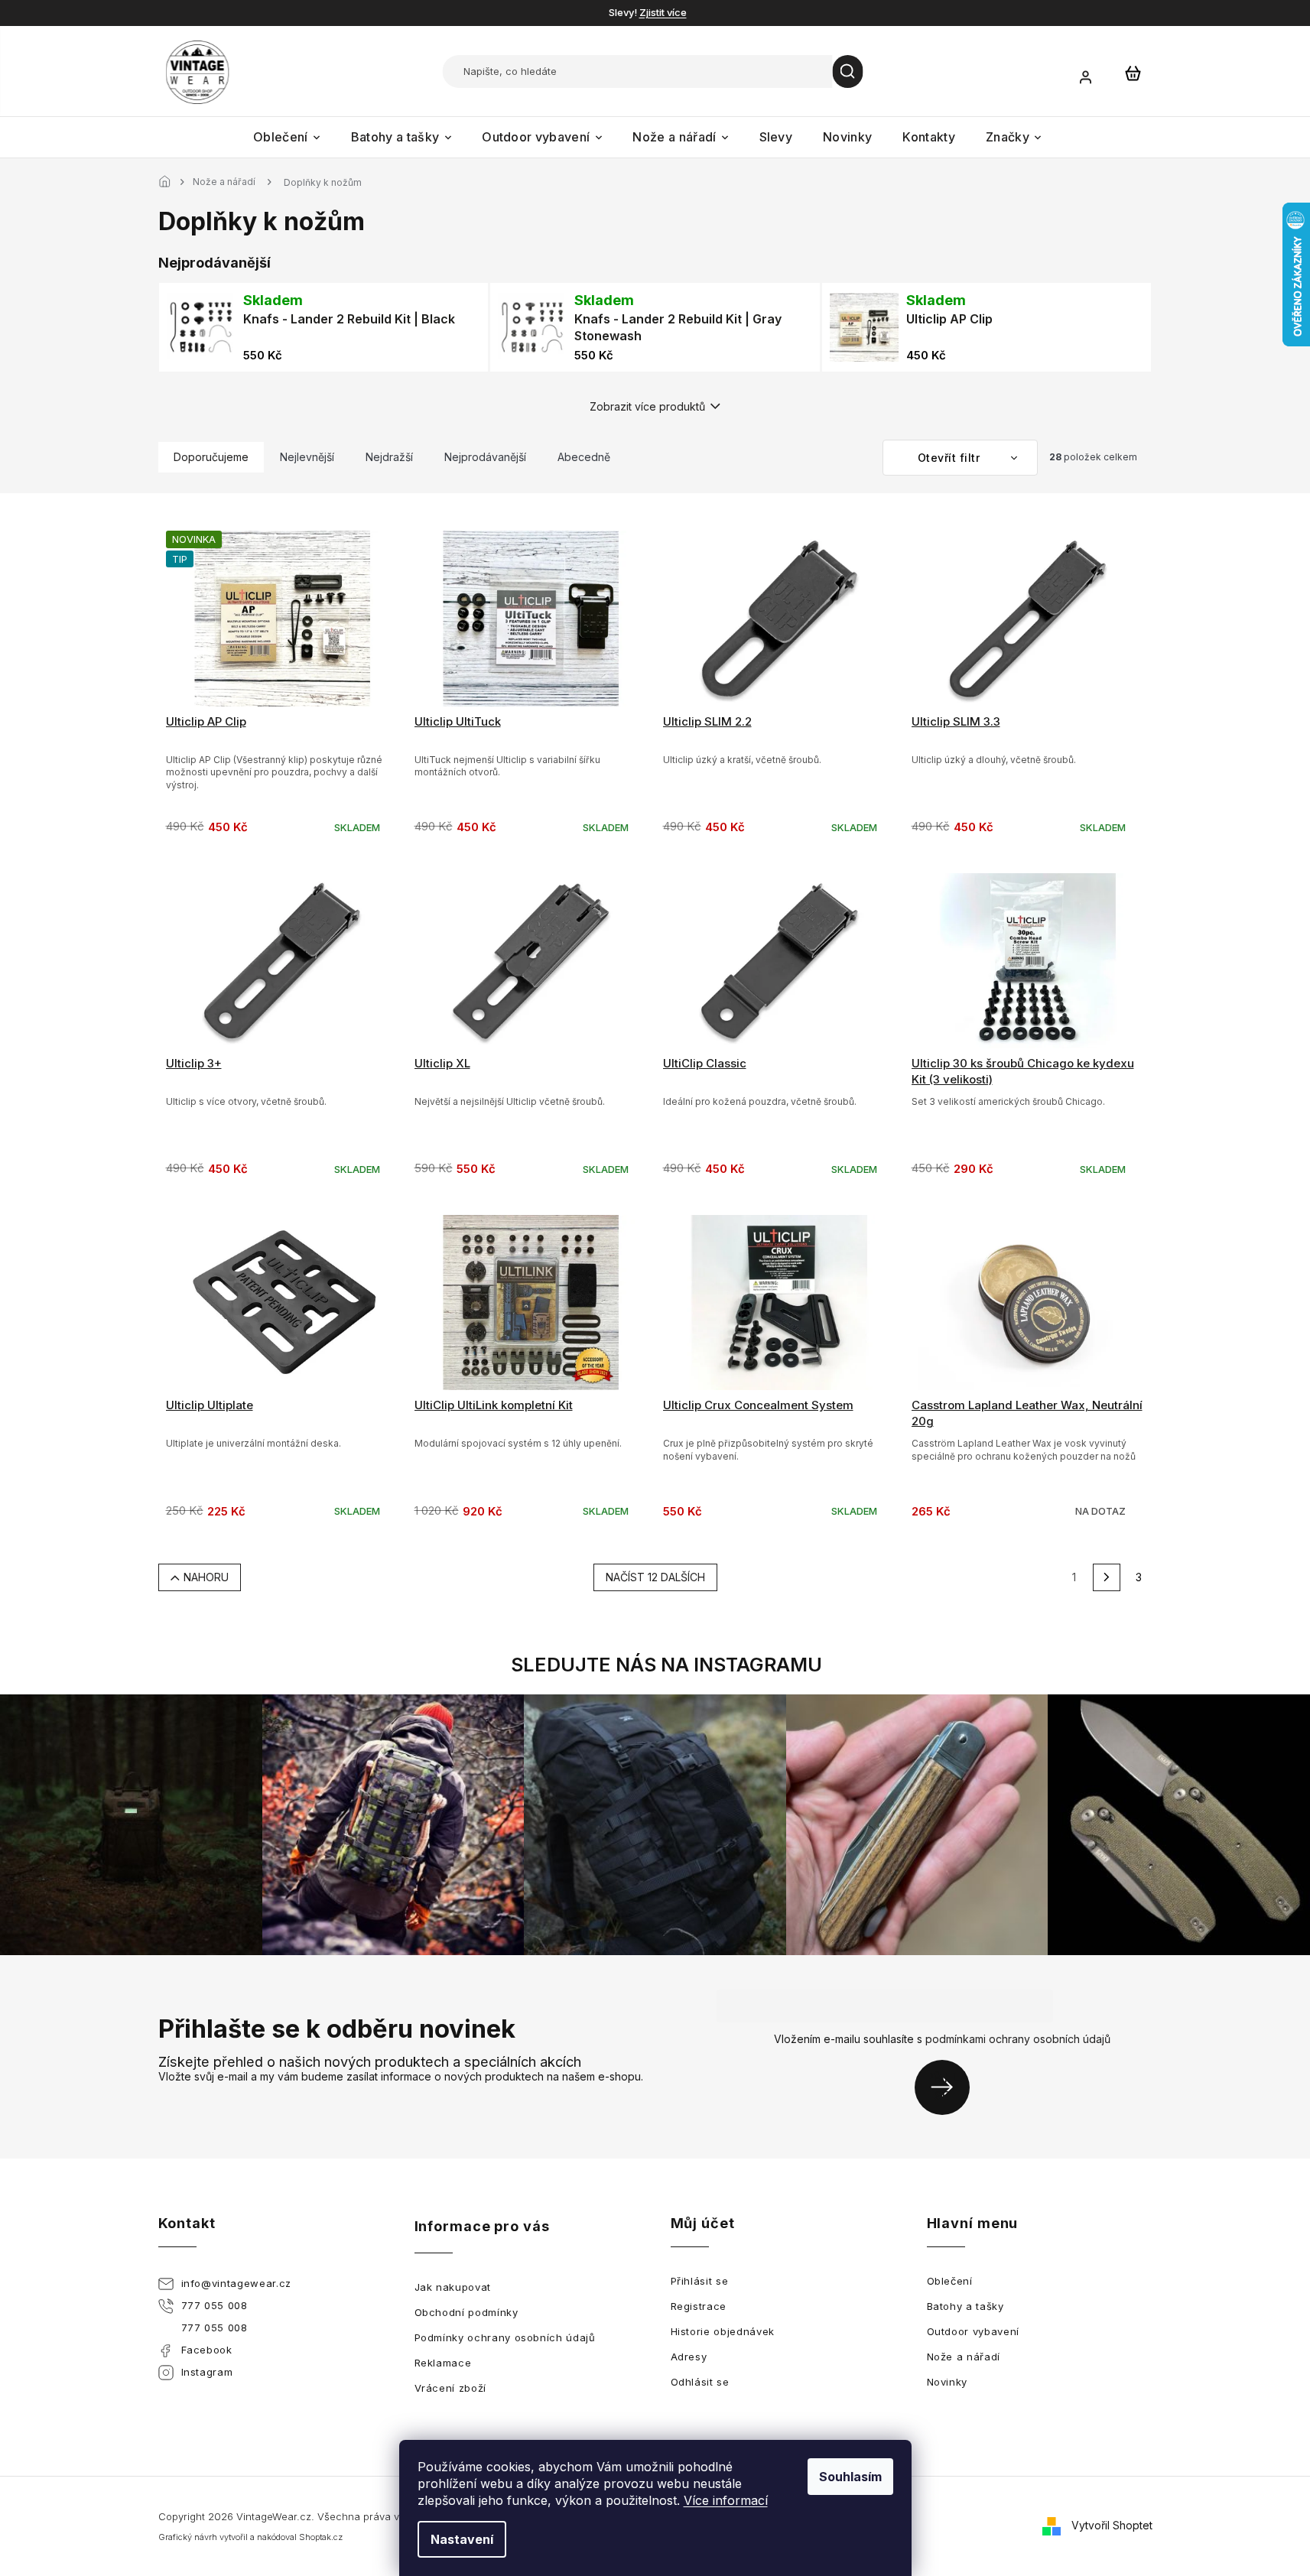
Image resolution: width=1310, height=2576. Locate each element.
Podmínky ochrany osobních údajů (505, 2337)
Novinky (948, 2382)
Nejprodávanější (485, 457)
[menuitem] (287, 137)
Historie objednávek (723, 2331)
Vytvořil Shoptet (1112, 2525)
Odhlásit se (700, 2382)
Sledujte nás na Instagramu (666, 1665)
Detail (1028, 1337)
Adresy (689, 2357)
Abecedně (584, 457)
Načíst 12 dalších (655, 1577)
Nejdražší (389, 457)
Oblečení (950, 2281)
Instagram (207, 2372)
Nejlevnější (307, 457)
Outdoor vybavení (973, 2331)
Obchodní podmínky (466, 2312)
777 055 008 (215, 2305)
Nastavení (462, 2539)
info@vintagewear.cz (236, 2283)
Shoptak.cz (321, 2537)
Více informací (726, 2500)
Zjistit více (663, 12)
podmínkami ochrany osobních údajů (1018, 2039)
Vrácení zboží (450, 2388)
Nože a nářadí (964, 2357)
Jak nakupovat (453, 2287)
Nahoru (206, 1577)
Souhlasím (850, 2477)
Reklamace (443, 2363)
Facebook (207, 2350)
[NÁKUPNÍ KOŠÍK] (1133, 73)
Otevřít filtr (951, 458)
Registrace (699, 2306)
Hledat (848, 71)
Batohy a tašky (965, 2306)
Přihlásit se (948, 2087)
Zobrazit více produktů (647, 406)
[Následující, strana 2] (1107, 1577)
